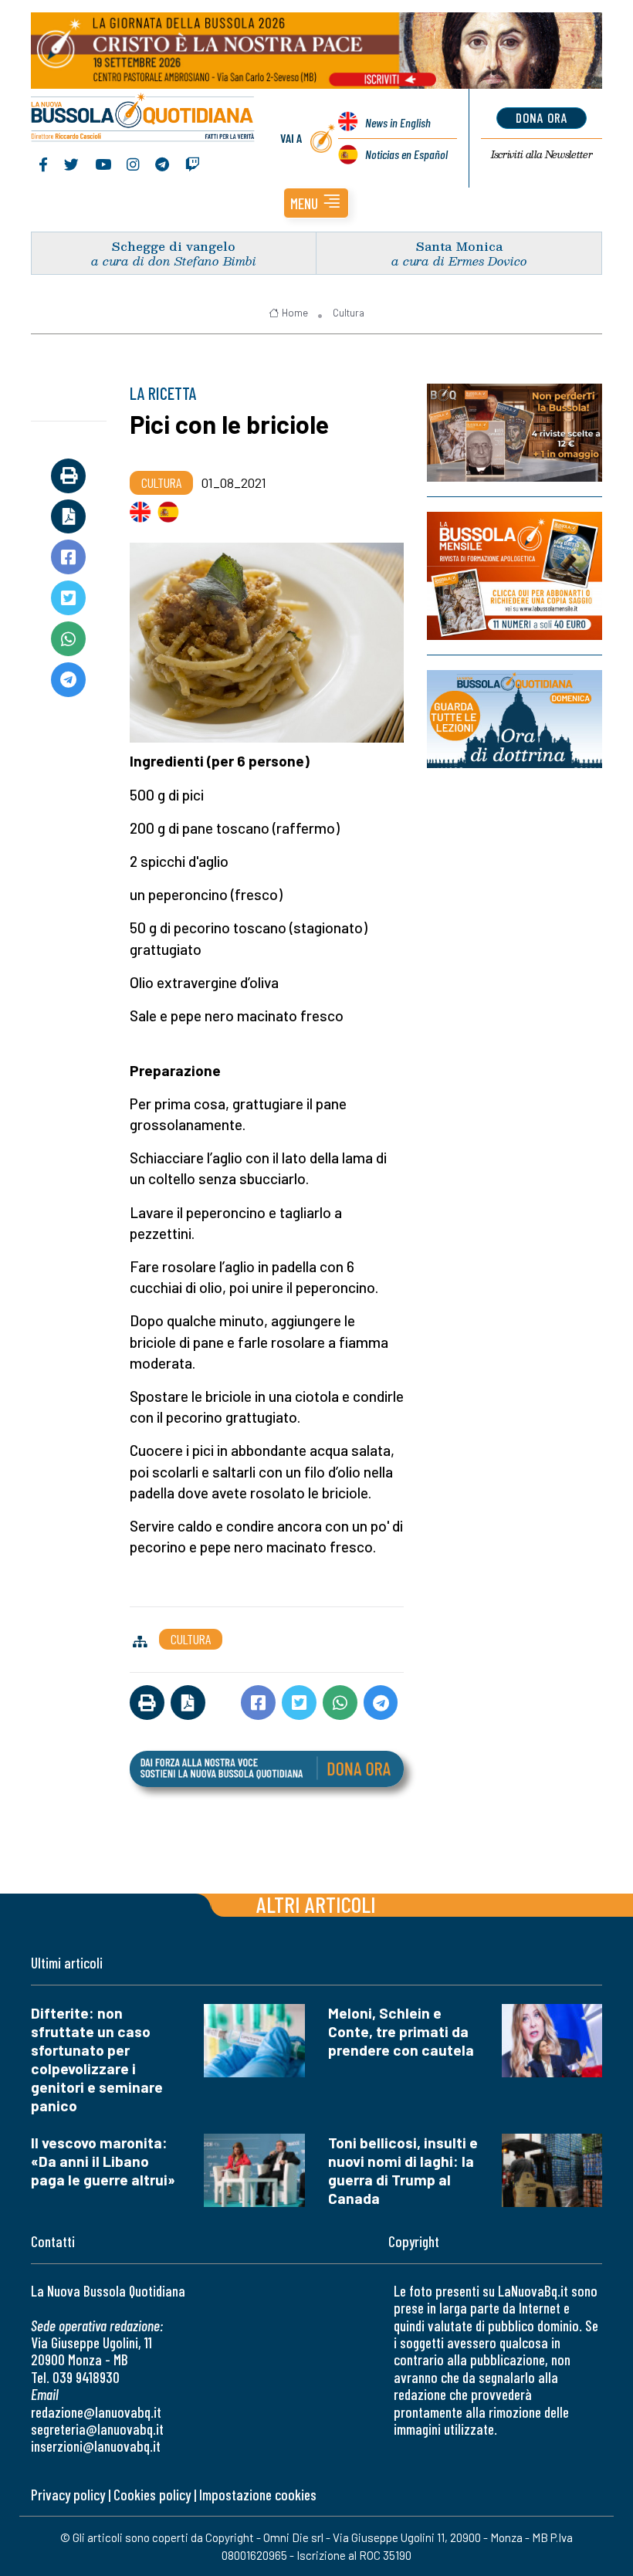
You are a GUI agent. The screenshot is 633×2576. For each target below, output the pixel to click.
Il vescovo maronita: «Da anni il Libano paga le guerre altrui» (103, 2161)
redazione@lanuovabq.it (96, 2412)
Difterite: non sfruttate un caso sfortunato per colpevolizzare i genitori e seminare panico (97, 2059)
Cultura (349, 313)
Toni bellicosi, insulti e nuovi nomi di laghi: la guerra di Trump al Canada (403, 2170)
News (398, 122)
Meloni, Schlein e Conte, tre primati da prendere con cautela (401, 2031)
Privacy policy (68, 2495)
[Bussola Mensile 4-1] (515, 433)
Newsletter (542, 154)
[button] (316, 203)
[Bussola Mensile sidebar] (515, 576)
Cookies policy (152, 2495)
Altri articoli (316, 1904)
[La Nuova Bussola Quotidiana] (143, 119)
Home (295, 313)
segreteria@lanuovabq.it (97, 2429)
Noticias (406, 154)
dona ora (542, 117)
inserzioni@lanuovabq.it (96, 2446)
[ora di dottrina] (515, 719)
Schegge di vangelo (174, 246)
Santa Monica (459, 246)
